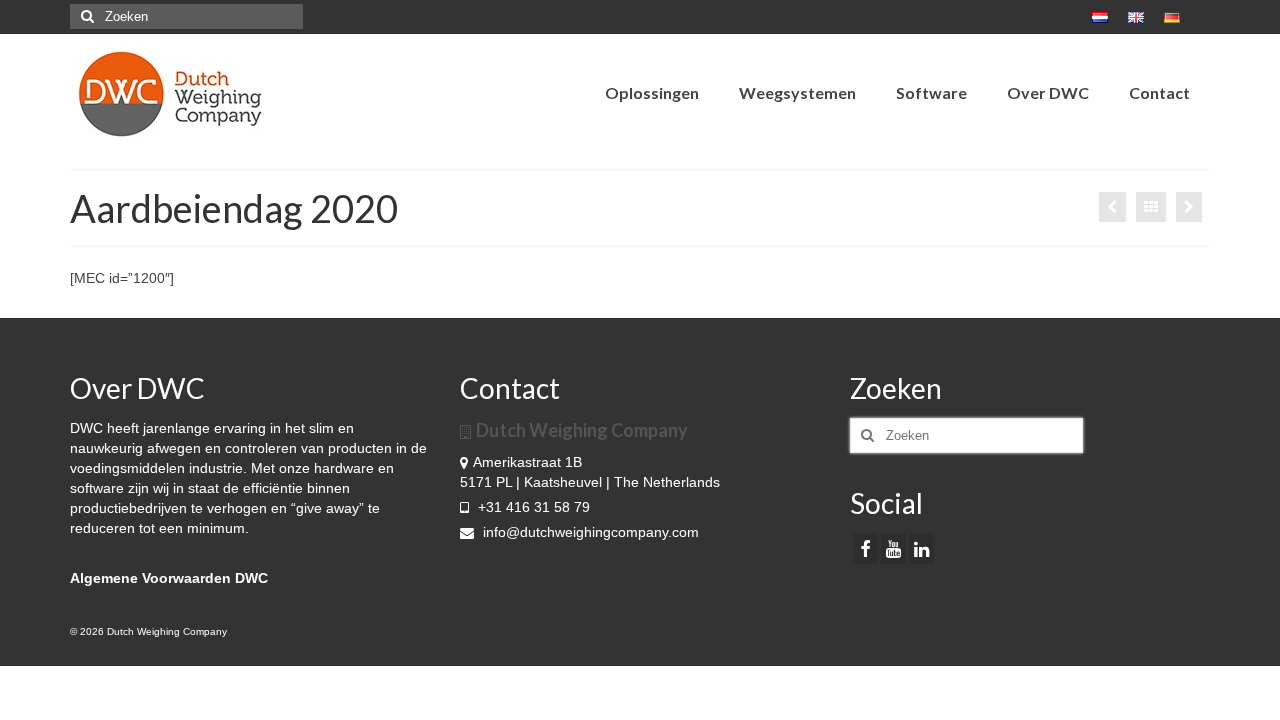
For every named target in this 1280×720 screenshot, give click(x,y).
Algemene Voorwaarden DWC (169, 578)
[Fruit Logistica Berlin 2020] (1189, 207)
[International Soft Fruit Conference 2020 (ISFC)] (1112, 207)
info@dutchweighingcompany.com (589, 532)
